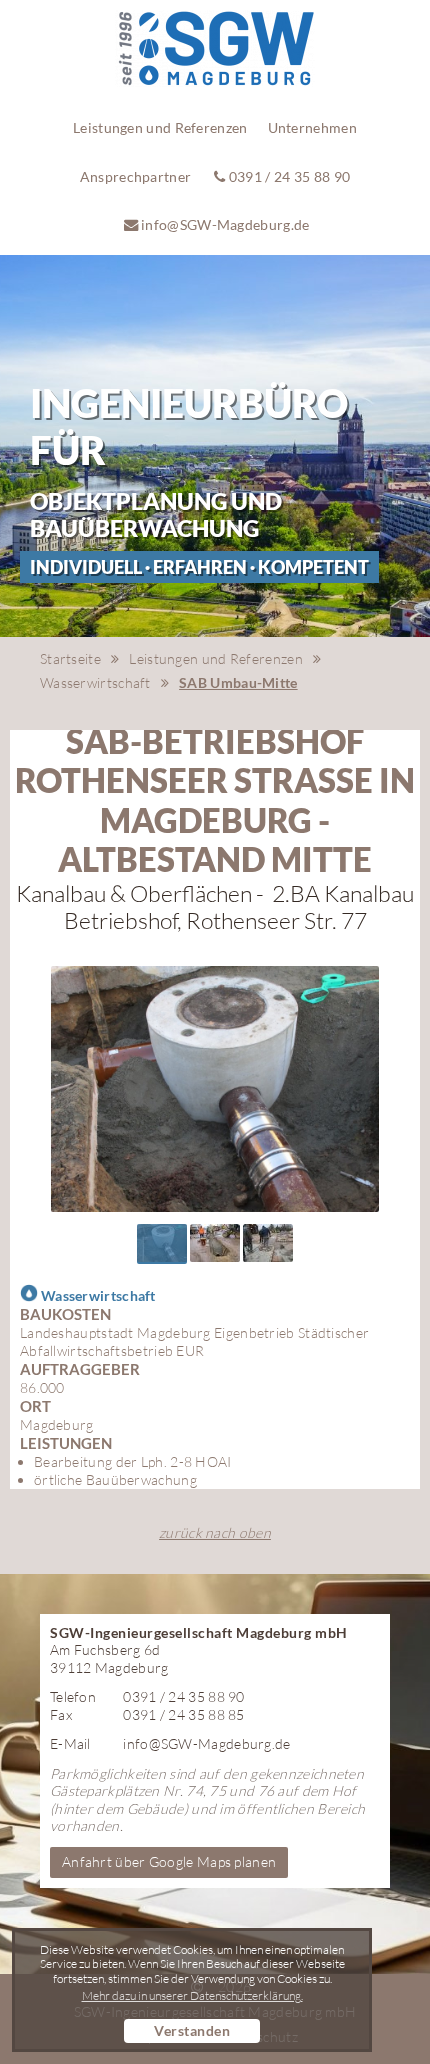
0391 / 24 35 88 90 (288, 176)
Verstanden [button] (192, 2030)
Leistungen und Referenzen (160, 127)
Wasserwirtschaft (95, 682)
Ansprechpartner (136, 176)
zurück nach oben (215, 1532)
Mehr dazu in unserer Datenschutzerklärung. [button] (192, 1996)
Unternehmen (312, 127)
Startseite (70, 658)
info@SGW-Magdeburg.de (224, 224)
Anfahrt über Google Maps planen (169, 1861)
